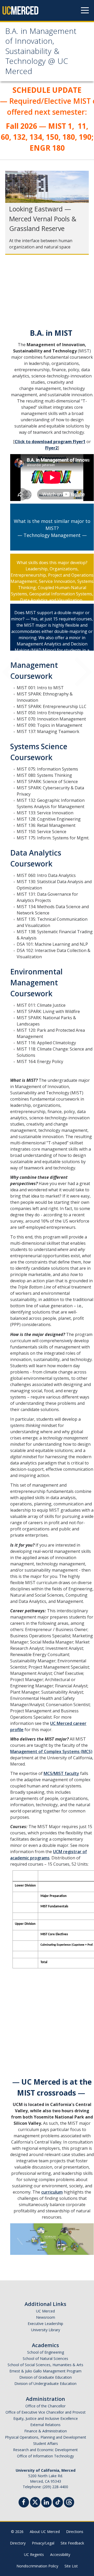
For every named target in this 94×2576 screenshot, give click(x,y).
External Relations (45, 2425)
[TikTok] (58, 2502)
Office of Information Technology (45, 2456)
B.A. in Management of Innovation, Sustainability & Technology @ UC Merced (41, 52)
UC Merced (45, 2311)
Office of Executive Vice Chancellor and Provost (46, 2412)
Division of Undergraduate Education (45, 2383)
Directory (18, 2543)
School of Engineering (46, 2352)
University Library (46, 2330)
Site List (71, 2566)
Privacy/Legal (43, 2543)
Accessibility (60, 2554)
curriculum (52, 2192)
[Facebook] (24, 2503)
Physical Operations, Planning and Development (46, 2437)
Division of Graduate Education (46, 2377)
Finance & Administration (46, 2431)
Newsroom (46, 2317)
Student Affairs (46, 2443)
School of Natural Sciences (45, 2358)
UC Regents (34, 2554)
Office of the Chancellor (45, 2406)
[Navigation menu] (85, 10)
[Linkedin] (46, 2503)
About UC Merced (45, 2532)
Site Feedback (72, 2543)
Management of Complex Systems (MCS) (51, 1751)
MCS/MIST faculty (61, 1773)
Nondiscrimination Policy (37, 2566)
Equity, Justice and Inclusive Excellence (46, 2418)
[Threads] (69, 2502)
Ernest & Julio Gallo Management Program (45, 2371)
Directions (75, 2532)
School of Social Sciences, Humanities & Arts (45, 2365)
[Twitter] (35, 2502)
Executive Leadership (45, 2324)
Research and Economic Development (45, 2450)
